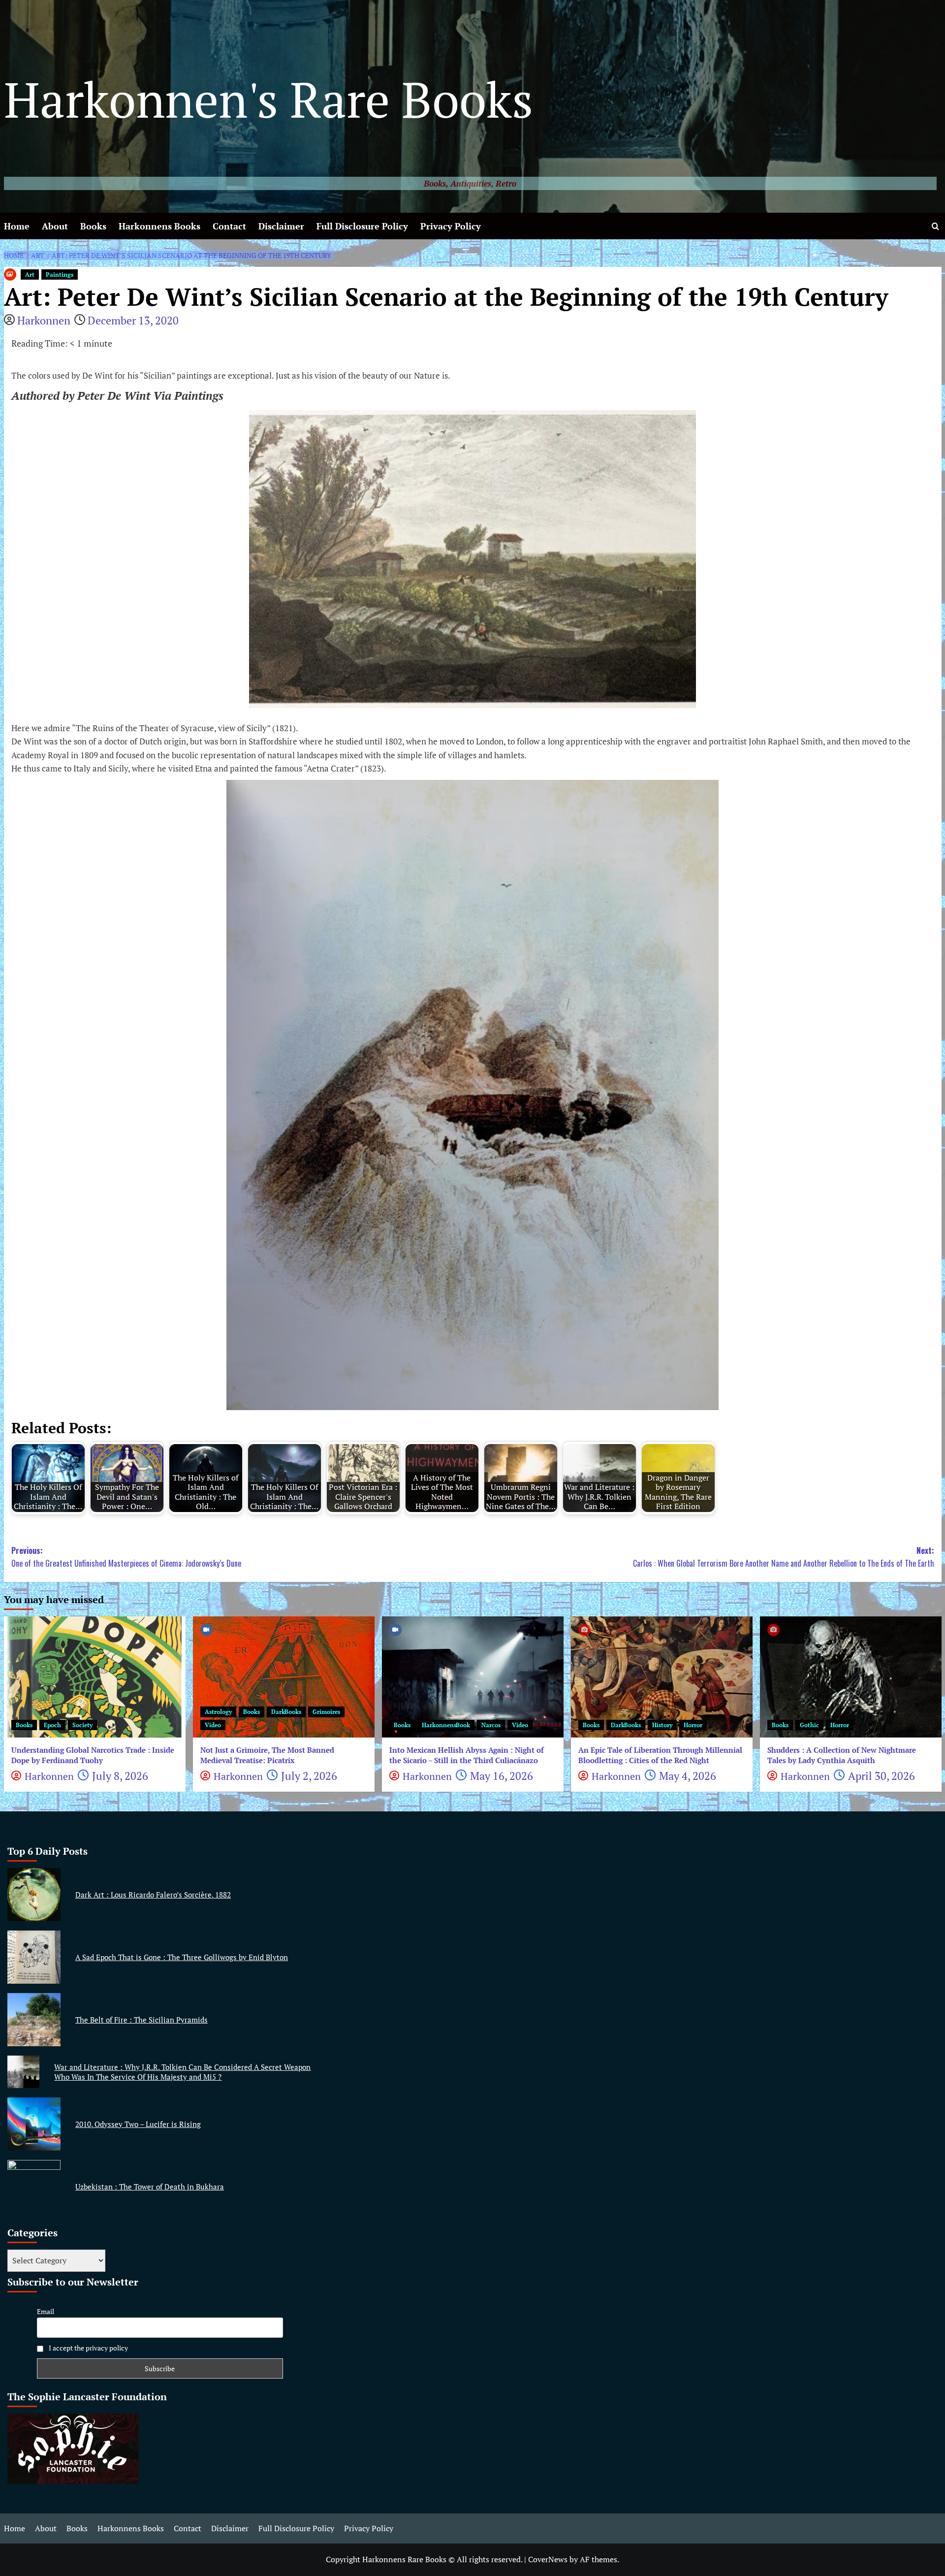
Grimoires (326, 1712)
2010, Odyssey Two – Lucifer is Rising (138, 2124)
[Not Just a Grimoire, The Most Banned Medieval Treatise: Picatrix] (284, 1677)
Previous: (126, 1557)
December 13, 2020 (133, 320)
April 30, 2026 (882, 1776)
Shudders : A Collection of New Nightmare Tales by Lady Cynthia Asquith (842, 1755)
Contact (229, 226)
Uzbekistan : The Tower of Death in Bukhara (150, 2187)
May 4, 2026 (688, 1776)
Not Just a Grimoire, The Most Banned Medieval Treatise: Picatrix (267, 1755)
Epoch (52, 1725)
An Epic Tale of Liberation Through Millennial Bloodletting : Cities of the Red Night (660, 1755)
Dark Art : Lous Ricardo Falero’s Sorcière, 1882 (153, 1895)
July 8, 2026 (120, 1776)
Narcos (491, 1725)
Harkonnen (44, 320)
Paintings (60, 274)
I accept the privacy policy (88, 2348)
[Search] (935, 226)
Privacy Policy (451, 226)
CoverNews (548, 2559)
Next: (784, 1557)
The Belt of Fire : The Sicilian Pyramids (142, 2020)
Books (93, 226)
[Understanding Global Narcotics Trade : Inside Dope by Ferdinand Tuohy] (95, 1677)
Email (46, 2311)
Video (213, 1725)
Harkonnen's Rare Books (268, 99)
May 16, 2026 (502, 1776)
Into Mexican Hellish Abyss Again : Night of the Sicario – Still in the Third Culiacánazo (467, 1755)
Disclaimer (281, 226)
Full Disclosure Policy (362, 226)
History (662, 1725)
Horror (693, 1725)
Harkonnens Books (159, 226)
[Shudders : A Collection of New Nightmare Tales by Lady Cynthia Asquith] (851, 1677)
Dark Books (286, 1712)
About (55, 226)
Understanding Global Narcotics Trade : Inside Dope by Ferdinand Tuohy (93, 1755)
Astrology (218, 1712)
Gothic (809, 1725)
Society (82, 1725)
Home (17, 226)
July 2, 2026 (309, 1776)
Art (30, 274)
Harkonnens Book (446, 1725)
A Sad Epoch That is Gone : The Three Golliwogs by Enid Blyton (182, 1957)
